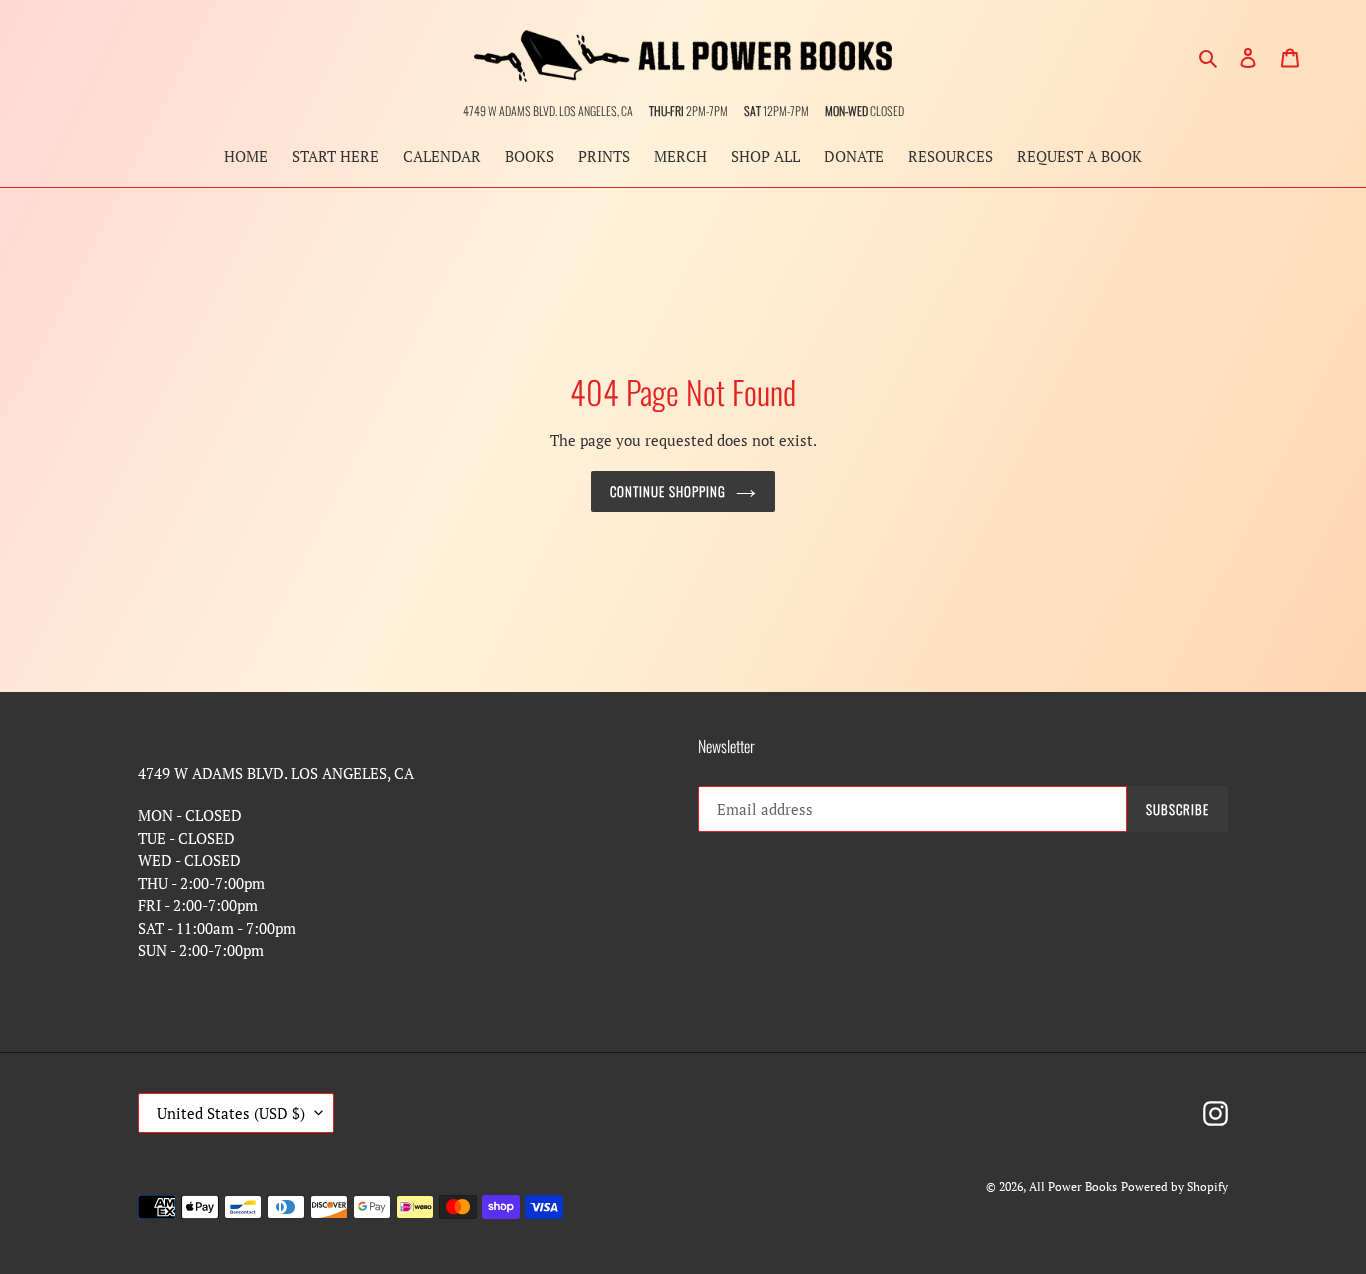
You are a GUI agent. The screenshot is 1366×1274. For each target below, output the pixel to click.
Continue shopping (668, 491)
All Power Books (1073, 1186)
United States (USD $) (231, 1113)
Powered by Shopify (1174, 1186)
